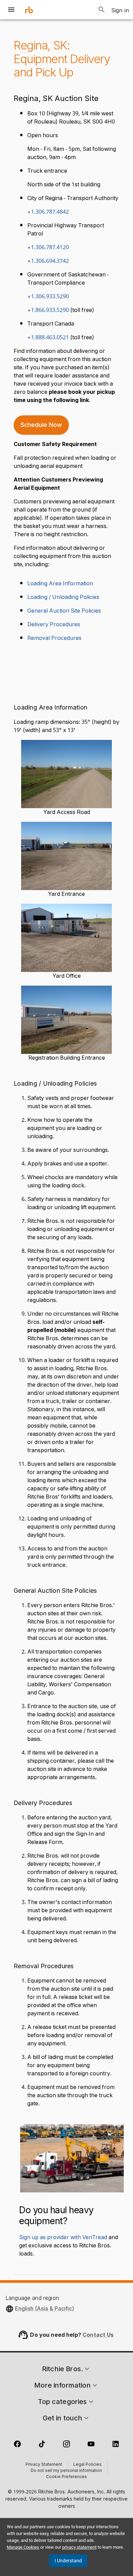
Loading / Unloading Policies (63, 597)
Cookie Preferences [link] (66, 2477)
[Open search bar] (102, 10)
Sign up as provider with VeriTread (63, 2237)
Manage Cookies (23, 2547)
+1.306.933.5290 (48, 297)
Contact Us (98, 2335)
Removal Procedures (54, 638)
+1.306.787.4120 (48, 247)
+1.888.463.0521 (48, 338)
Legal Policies (87, 2465)
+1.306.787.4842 (48, 212)
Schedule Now (41, 425)
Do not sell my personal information (66, 2471)
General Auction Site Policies (64, 611)
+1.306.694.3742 (48, 261)
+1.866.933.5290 (48, 310)
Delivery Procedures (54, 625)
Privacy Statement (44, 2465)
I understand (68, 2561)
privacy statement (79, 2547)
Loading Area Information (60, 584)
